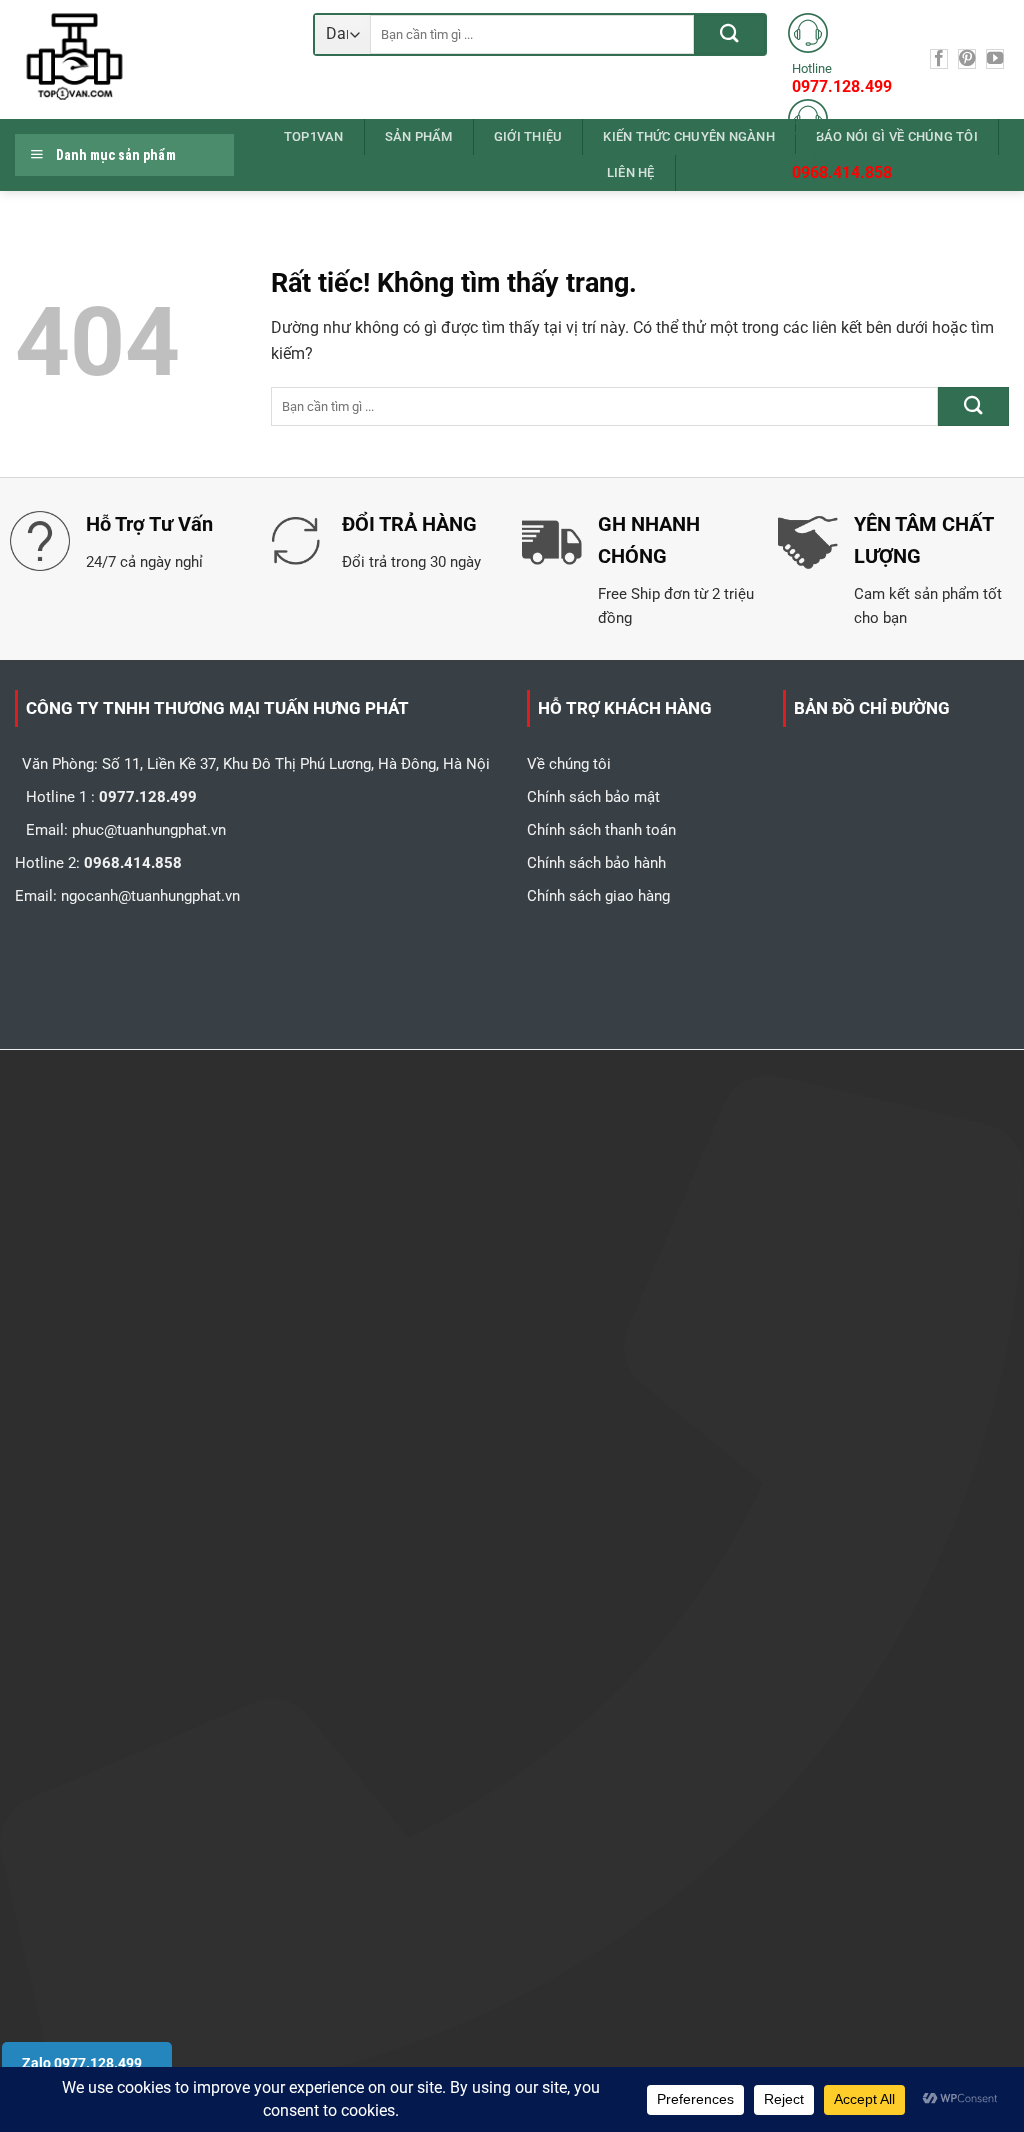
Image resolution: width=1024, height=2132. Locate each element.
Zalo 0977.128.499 (82, 2063)
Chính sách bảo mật (593, 797)
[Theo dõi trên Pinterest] (967, 59)
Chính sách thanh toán (601, 830)
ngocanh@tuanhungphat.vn (150, 896)
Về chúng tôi (569, 764)
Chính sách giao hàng (598, 896)
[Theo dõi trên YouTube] (995, 59)
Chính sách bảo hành (596, 863)
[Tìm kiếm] (729, 34)
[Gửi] (973, 406)
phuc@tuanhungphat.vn (149, 830)
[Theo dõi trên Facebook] (939, 59)
